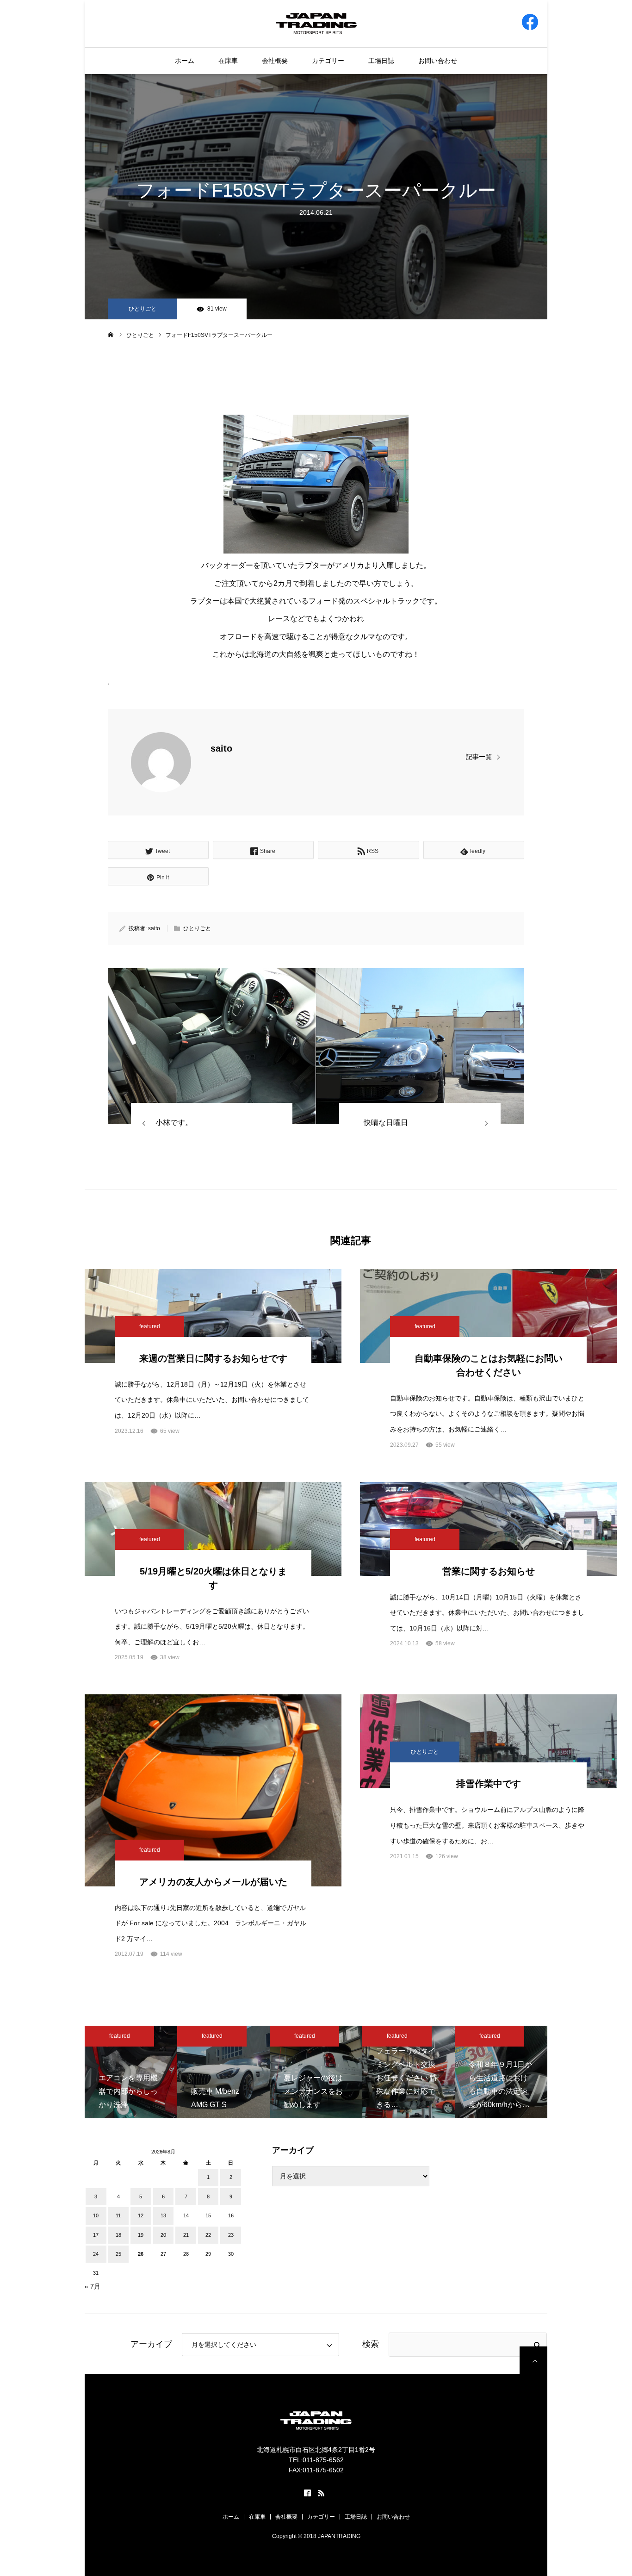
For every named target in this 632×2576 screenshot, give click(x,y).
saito (221, 748)
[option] (141, 2072)
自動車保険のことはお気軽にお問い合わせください (489, 1365)
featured (150, 1326)
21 (186, 2235)
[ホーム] (111, 335)
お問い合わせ (438, 61)
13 (163, 2215)
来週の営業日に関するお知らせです (213, 1358)
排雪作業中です (489, 1784)
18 (118, 2235)
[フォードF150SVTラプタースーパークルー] (212, 1046)
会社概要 (275, 61)
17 (96, 2235)
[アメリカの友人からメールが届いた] (213, 1790)
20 (163, 2235)
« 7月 (93, 2286)
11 (118, 2215)
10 (96, 2215)
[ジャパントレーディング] (316, 23)
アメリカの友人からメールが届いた (213, 1882)
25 (118, 2254)
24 (96, 2254)
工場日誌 (381, 61)
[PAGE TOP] (533, 2360)
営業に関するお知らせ (489, 1571)
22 (208, 2235)
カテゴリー (328, 61)
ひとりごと (143, 309)
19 (141, 2235)
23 (231, 2235)
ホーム (185, 61)
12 (141, 2215)
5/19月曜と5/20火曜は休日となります (213, 1578)
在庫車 (228, 61)
